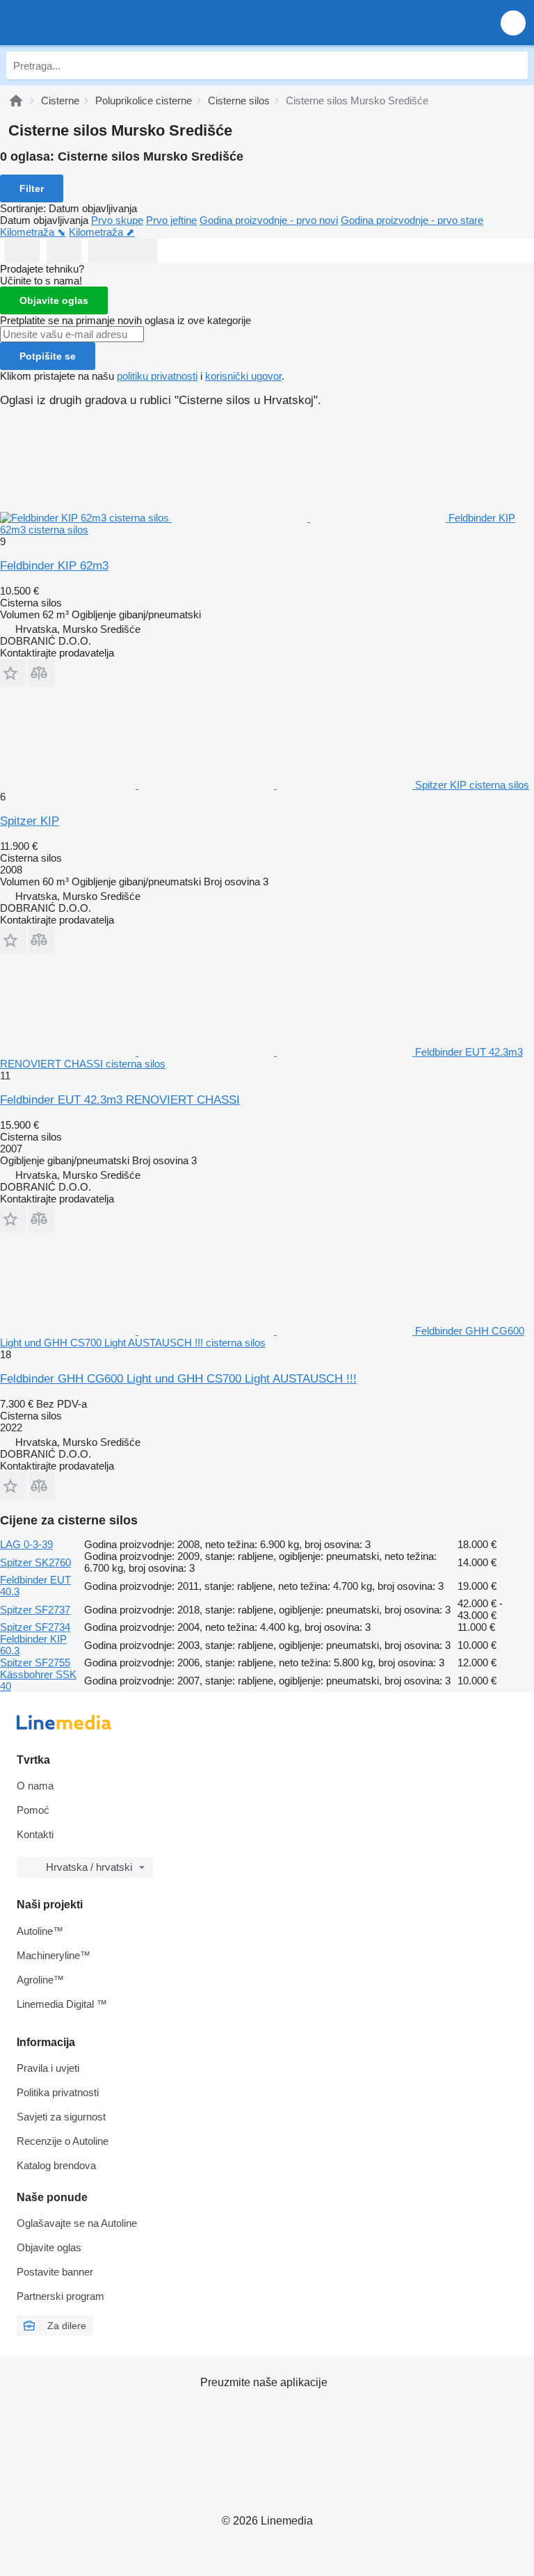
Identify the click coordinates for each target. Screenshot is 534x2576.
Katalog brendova (56, 2165)
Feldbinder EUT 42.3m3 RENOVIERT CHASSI (120, 1100)
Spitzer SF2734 (35, 1627)
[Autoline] (16, 100)
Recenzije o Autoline (63, 2141)
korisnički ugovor (243, 376)
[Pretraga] (514, 65)
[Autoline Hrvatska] (90, 23)
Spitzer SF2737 (35, 1610)
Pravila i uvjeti (48, 2068)
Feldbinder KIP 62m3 (54, 566)
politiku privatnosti (157, 376)
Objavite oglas (54, 300)
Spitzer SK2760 (35, 1562)
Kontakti (35, 1834)
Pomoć (33, 1810)
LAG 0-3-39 (26, 1544)
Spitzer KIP (30, 821)
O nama (35, 1786)
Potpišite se (48, 356)
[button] (513, 23)
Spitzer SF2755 (35, 1663)
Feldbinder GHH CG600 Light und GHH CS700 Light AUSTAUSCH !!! (178, 1379)
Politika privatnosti (58, 2092)
